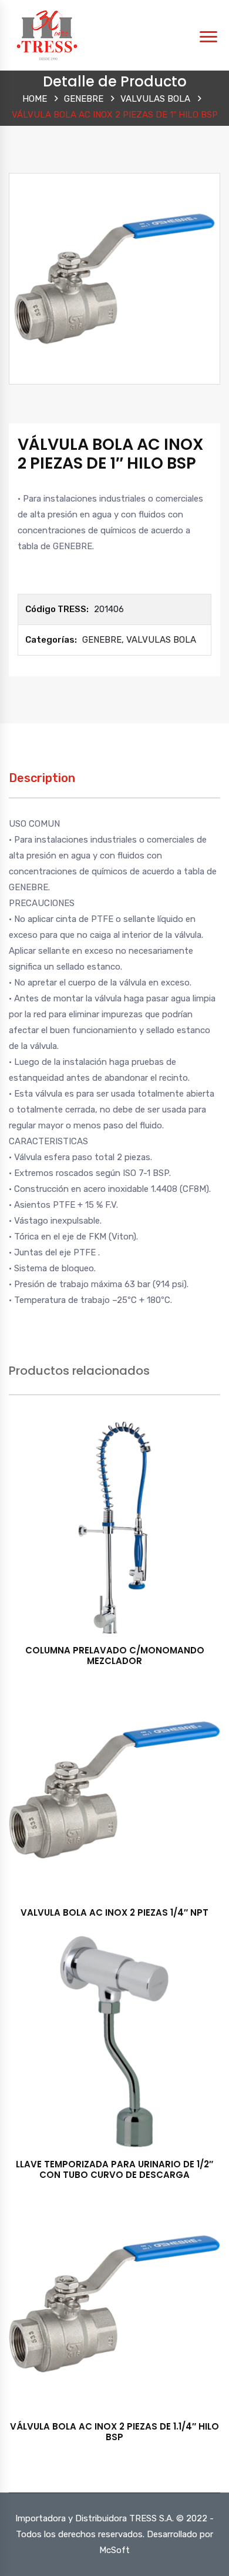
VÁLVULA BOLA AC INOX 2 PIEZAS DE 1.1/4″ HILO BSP (114, 2432)
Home (35, 99)
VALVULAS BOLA (155, 99)
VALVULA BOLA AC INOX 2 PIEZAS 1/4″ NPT (114, 1912)
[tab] (42, 784)
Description (42, 778)
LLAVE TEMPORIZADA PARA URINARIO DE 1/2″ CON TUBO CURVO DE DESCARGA (114, 2169)
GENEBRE (84, 99)
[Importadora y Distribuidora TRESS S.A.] (47, 35)
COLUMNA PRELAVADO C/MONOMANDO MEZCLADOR (115, 1655)
